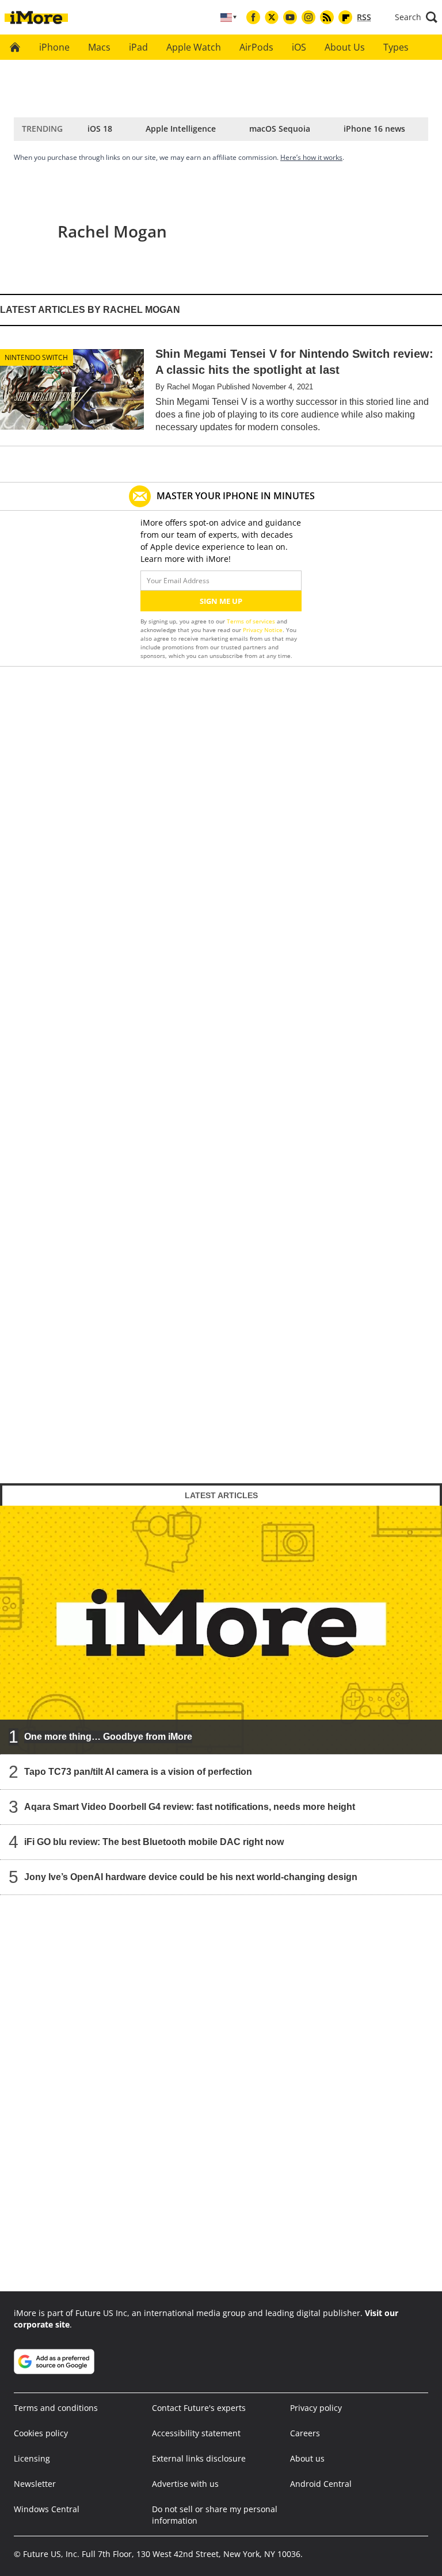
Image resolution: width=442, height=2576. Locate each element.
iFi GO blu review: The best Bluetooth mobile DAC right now (154, 1841)
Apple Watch (194, 47)
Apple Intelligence (181, 129)
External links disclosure (199, 2458)
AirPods (256, 47)
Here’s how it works (311, 157)
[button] (416, 17)
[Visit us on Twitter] (272, 17)
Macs (99, 47)
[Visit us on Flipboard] (345, 17)
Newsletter (35, 2484)
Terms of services (252, 621)
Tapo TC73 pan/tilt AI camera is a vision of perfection (138, 1771)
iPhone (54, 47)
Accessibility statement (196, 2433)
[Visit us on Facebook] (253, 17)
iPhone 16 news (374, 129)
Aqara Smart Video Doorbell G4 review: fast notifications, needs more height (190, 1806)
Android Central (321, 2484)
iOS (299, 47)
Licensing (32, 2458)
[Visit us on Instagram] (308, 17)
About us (307, 2458)
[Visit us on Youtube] (290, 17)
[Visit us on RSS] (327, 17)
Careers (305, 2433)
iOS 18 (100, 129)
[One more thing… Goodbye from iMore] (221, 1629)
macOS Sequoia (280, 129)
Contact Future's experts (199, 2408)
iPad (138, 47)
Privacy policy (316, 2408)
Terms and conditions (56, 2408)
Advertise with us (185, 2484)
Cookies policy (41, 2433)
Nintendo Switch (36, 357)
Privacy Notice (263, 630)
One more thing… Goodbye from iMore (108, 1736)
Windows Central (47, 2509)
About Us (345, 47)
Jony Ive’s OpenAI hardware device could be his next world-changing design (191, 1876)
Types (396, 47)
